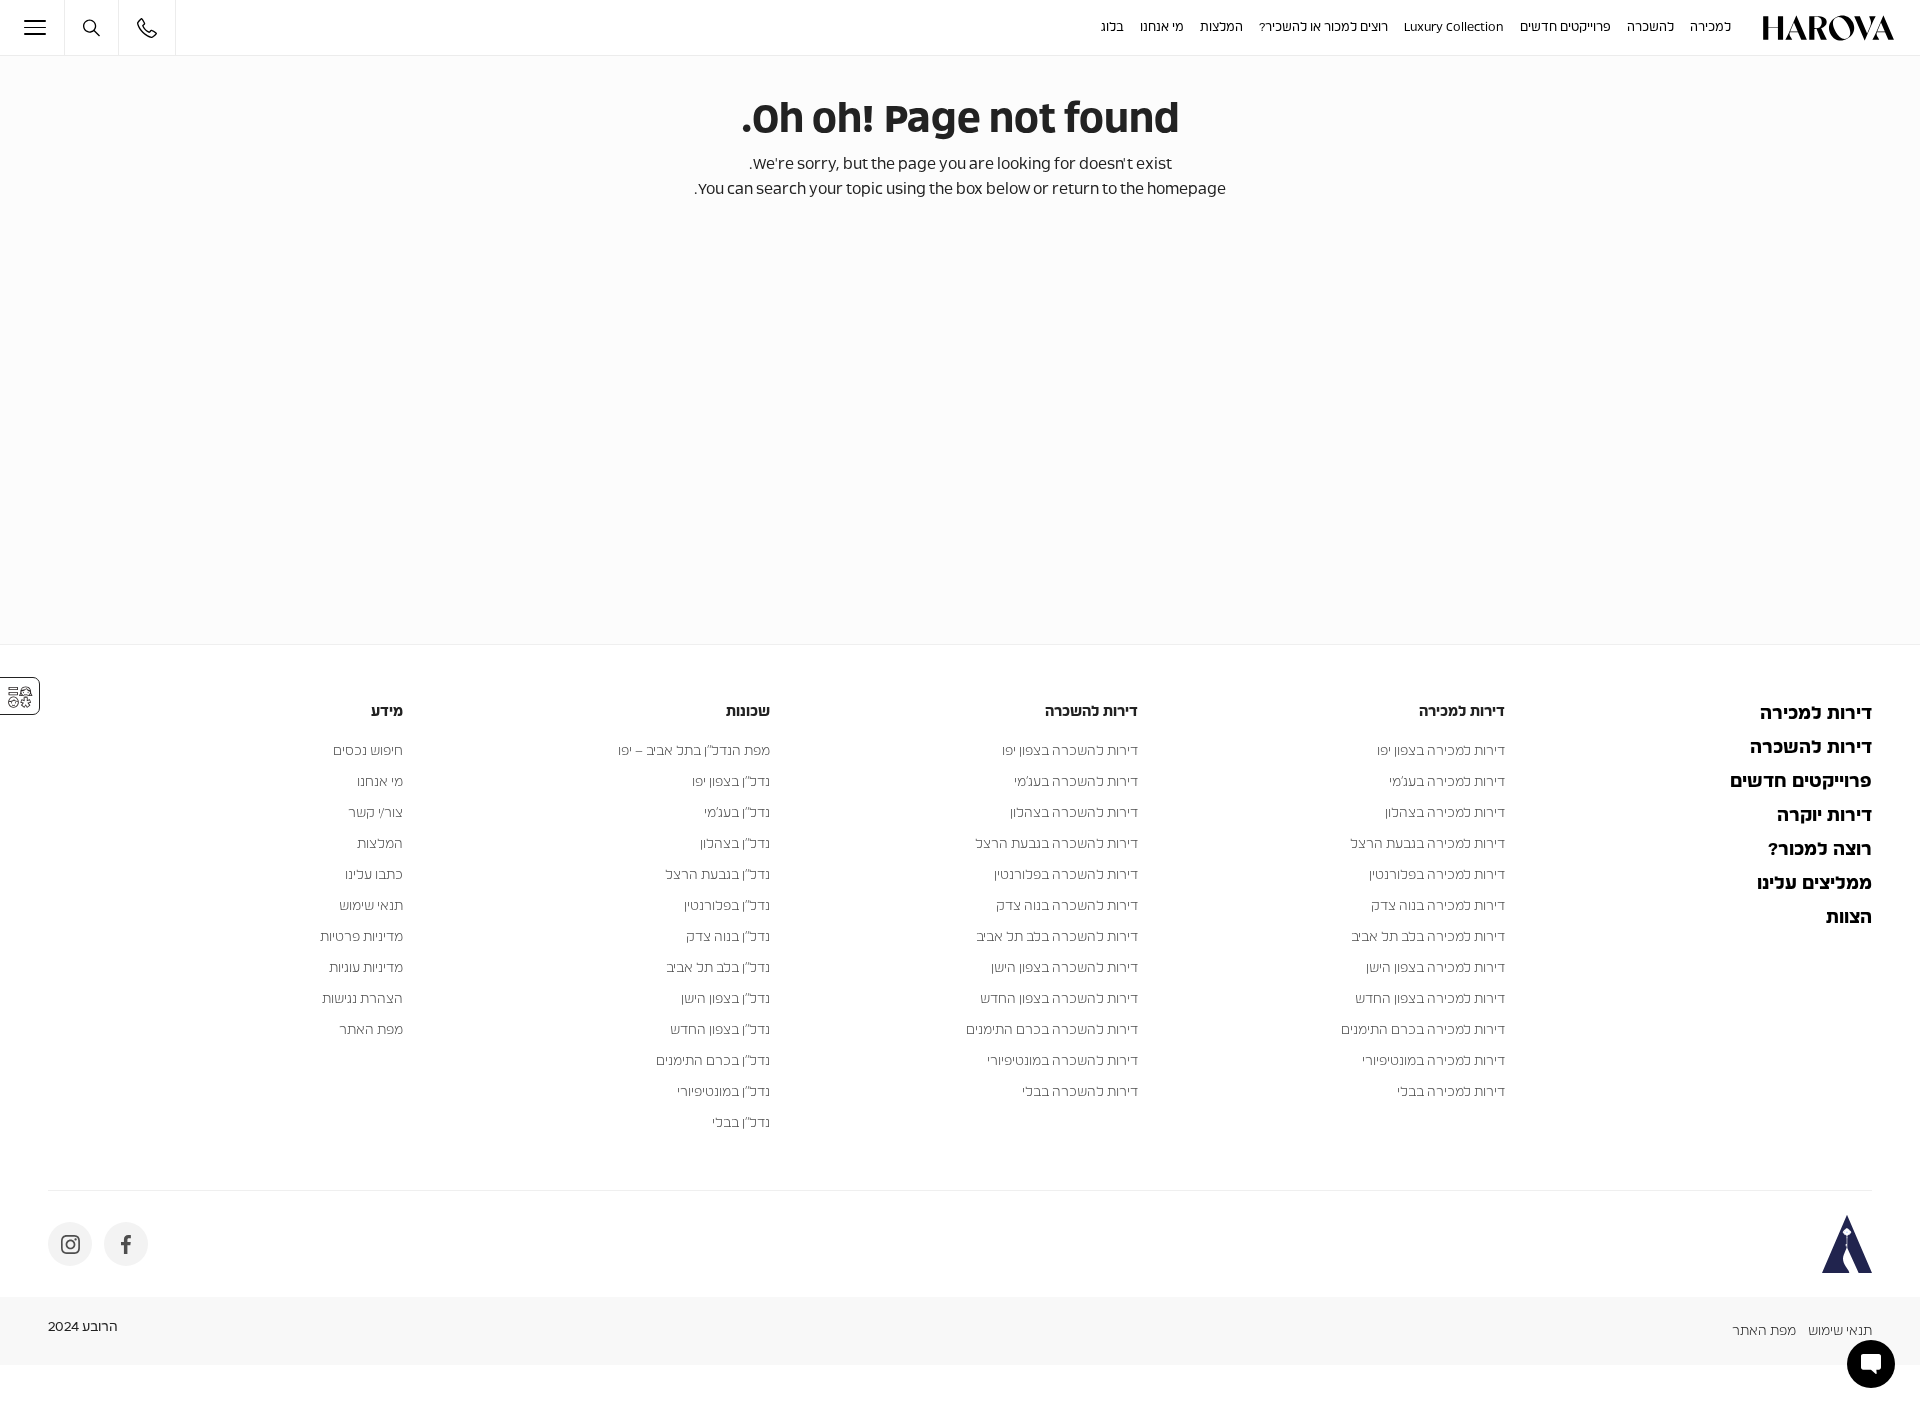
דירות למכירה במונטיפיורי (1433, 1061)
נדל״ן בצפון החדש (720, 1030)
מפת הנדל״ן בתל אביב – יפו (694, 751)
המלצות (1221, 27)
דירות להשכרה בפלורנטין (1066, 875)
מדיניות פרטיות (361, 937)
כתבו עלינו (374, 875)
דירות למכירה (1816, 714)
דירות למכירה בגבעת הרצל (1427, 844)
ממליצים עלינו (1814, 884)
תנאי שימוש (371, 906)
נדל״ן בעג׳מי (737, 813)
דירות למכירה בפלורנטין (1437, 875)
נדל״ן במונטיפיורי (723, 1092)
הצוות (1849, 918)
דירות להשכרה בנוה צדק (1067, 906)
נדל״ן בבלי (741, 1123)
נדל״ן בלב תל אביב (718, 968)
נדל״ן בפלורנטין (727, 906)
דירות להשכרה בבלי (1080, 1092)
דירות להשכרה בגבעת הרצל (1056, 844)
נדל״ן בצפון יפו (731, 782)
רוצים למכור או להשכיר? (1323, 27)
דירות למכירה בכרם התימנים (1423, 1030)
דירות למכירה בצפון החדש (1430, 999)
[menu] (44, 27)
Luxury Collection (1454, 27)
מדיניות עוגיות (366, 968)
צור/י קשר (375, 813)
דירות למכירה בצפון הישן (1435, 968)
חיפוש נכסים (368, 751)
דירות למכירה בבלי (1451, 1092)
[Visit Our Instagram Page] (70, 1243)
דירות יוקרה (1824, 816)
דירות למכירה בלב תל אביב (1428, 937)
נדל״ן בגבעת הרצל (717, 875)
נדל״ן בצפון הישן (725, 999)
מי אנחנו (1162, 27)
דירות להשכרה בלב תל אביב (1057, 937)
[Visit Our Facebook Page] (126, 1243)
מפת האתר (371, 1030)
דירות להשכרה (1811, 748)
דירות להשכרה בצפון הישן (1064, 968)
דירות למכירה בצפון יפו (1441, 751)
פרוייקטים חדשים (1565, 27)
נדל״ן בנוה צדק (728, 937)
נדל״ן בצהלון (735, 844)
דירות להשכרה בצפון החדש (1059, 999)
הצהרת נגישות (362, 999)
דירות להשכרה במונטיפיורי (1062, 1061)
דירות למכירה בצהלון (1445, 813)
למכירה (1710, 27)
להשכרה (1650, 27)
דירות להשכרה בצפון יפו (1070, 751)
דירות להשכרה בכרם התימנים (1052, 1030)
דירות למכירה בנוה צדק (1438, 906)
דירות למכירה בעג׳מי (1447, 782)
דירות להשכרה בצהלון (1074, 813)
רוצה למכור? (1820, 850)
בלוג (1112, 27)
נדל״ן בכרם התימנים (713, 1061)
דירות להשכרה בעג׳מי (1076, 782)
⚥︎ (20, 697)
